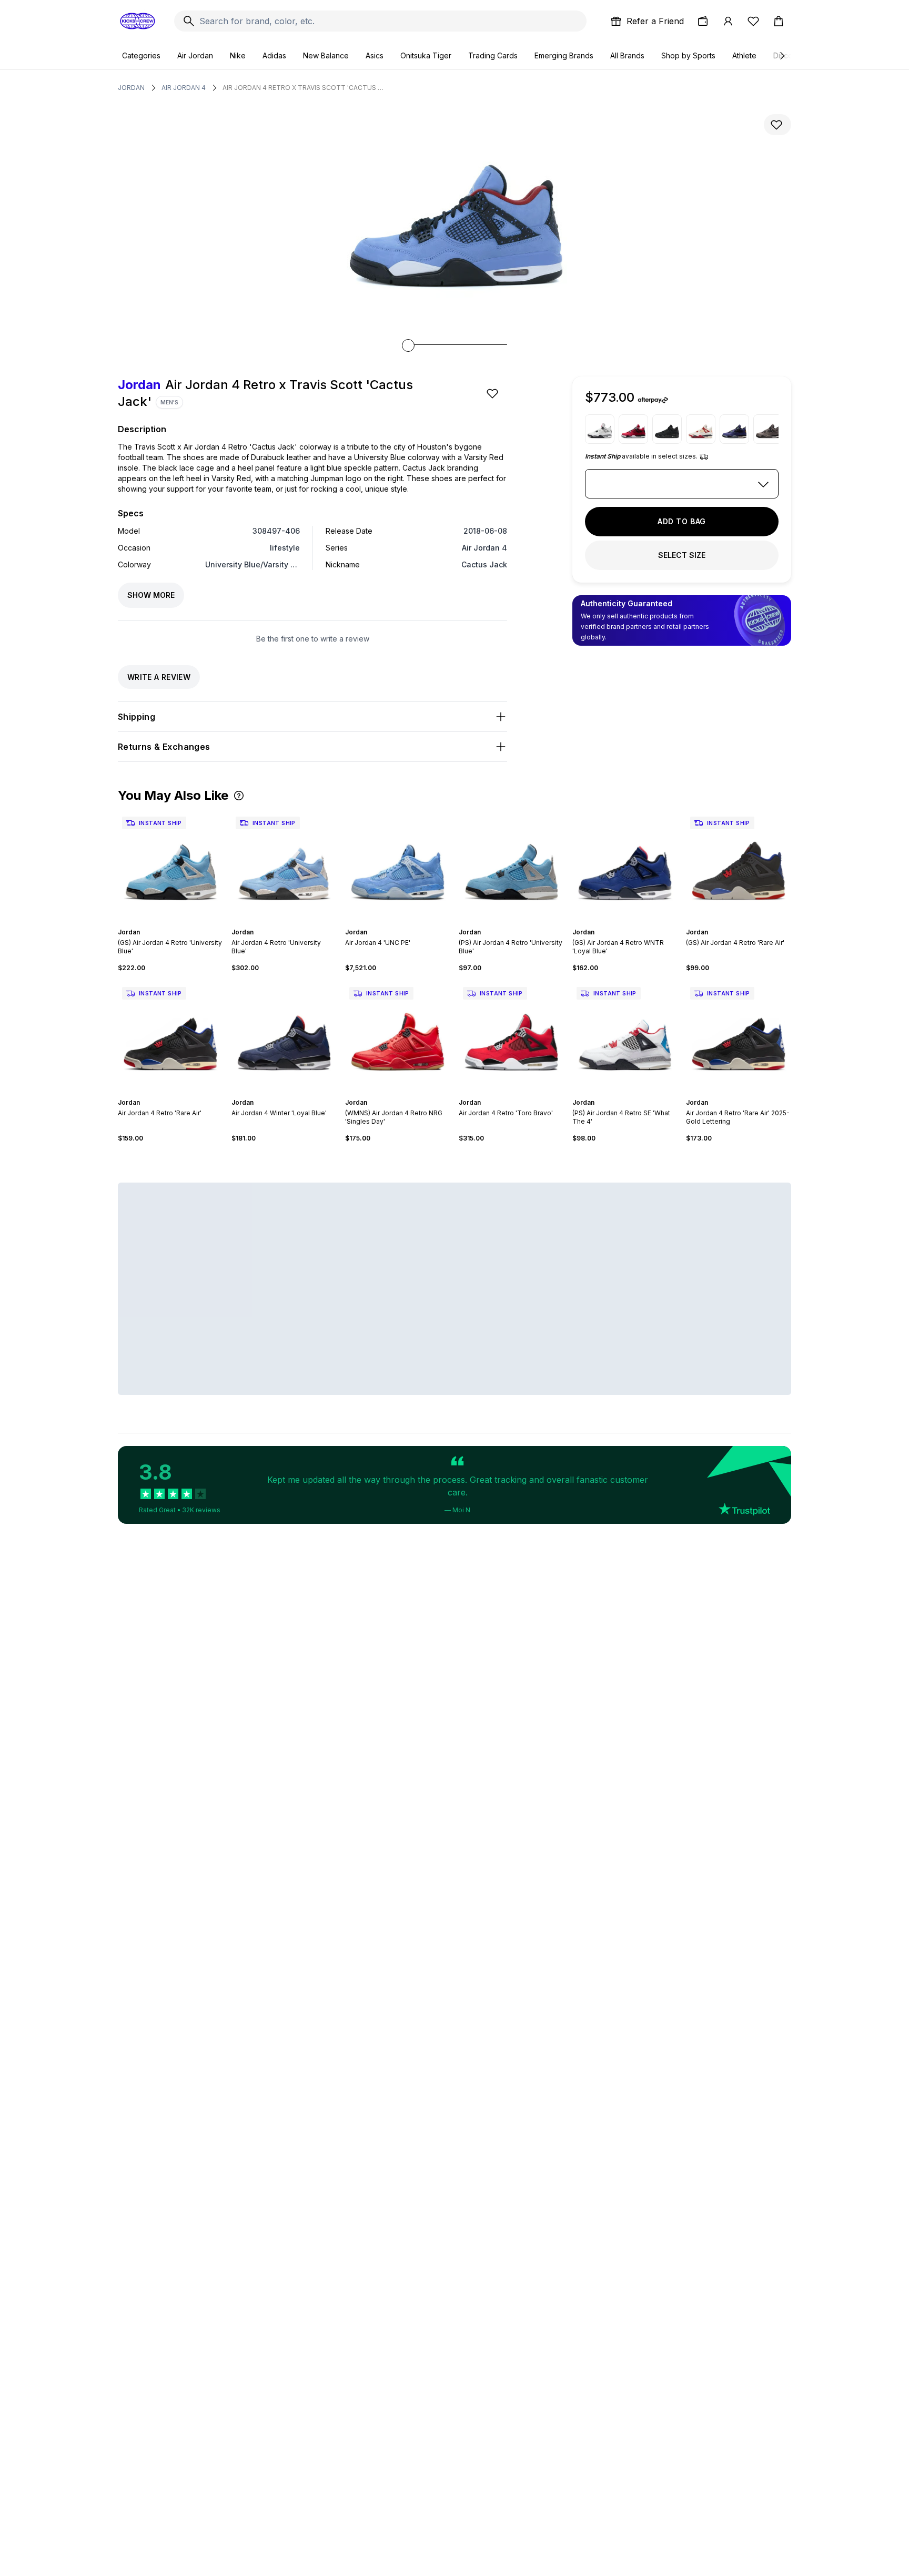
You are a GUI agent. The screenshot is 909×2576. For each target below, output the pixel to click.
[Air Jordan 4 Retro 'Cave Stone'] (768, 429)
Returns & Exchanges (164, 747)
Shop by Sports (688, 55)
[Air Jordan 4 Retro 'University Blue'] (284, 865)
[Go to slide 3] (168, 923)
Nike (238, 55)
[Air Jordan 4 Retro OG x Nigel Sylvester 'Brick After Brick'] (701, 429)
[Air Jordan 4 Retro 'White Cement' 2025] (600, 429)
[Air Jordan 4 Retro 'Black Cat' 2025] (667, 429)
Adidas (274, 55)
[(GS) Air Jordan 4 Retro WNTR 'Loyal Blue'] (625, 865)
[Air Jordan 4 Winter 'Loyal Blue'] (284, 1035)
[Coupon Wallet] (703, 21)
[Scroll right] (782, 56)
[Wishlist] (753, 21)
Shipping (137, 717)
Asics (375, 55)
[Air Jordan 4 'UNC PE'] (398, 865)
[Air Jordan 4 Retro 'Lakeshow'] (734, 429)
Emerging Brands (564, 55)
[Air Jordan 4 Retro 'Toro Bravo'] (511, 1035)
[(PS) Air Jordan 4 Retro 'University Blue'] (511, 865)
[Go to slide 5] (177, 923)
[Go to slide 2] (164, 923)
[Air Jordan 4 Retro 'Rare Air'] (170, 1035)
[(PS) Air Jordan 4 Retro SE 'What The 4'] (625, 1035)
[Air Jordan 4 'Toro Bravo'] (633, 429)
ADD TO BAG (682, 521)
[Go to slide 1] (160, 923)
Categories (141, 55)
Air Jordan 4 (184, 88)
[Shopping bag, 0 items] (779, 21)
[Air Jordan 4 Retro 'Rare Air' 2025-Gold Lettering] (739, 1035)
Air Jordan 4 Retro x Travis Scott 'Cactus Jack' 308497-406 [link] (304, 88)
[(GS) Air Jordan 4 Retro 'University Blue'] (170, 865)
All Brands (627, 55)
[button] (239, 796)
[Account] (728, 21)
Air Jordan (195, 55)
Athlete (744, 55)
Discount (788, 55)
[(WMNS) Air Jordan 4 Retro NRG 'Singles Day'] (398, 1035)
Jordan (131, 88)
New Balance (326, 55)
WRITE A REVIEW (159, 677)
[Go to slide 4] (173, 923)
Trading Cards (493, 55)
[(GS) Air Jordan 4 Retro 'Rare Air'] (739, 865)
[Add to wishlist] (777, 125)
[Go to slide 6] (181, 923)
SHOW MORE (151, 595)
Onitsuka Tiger (426, 55)
